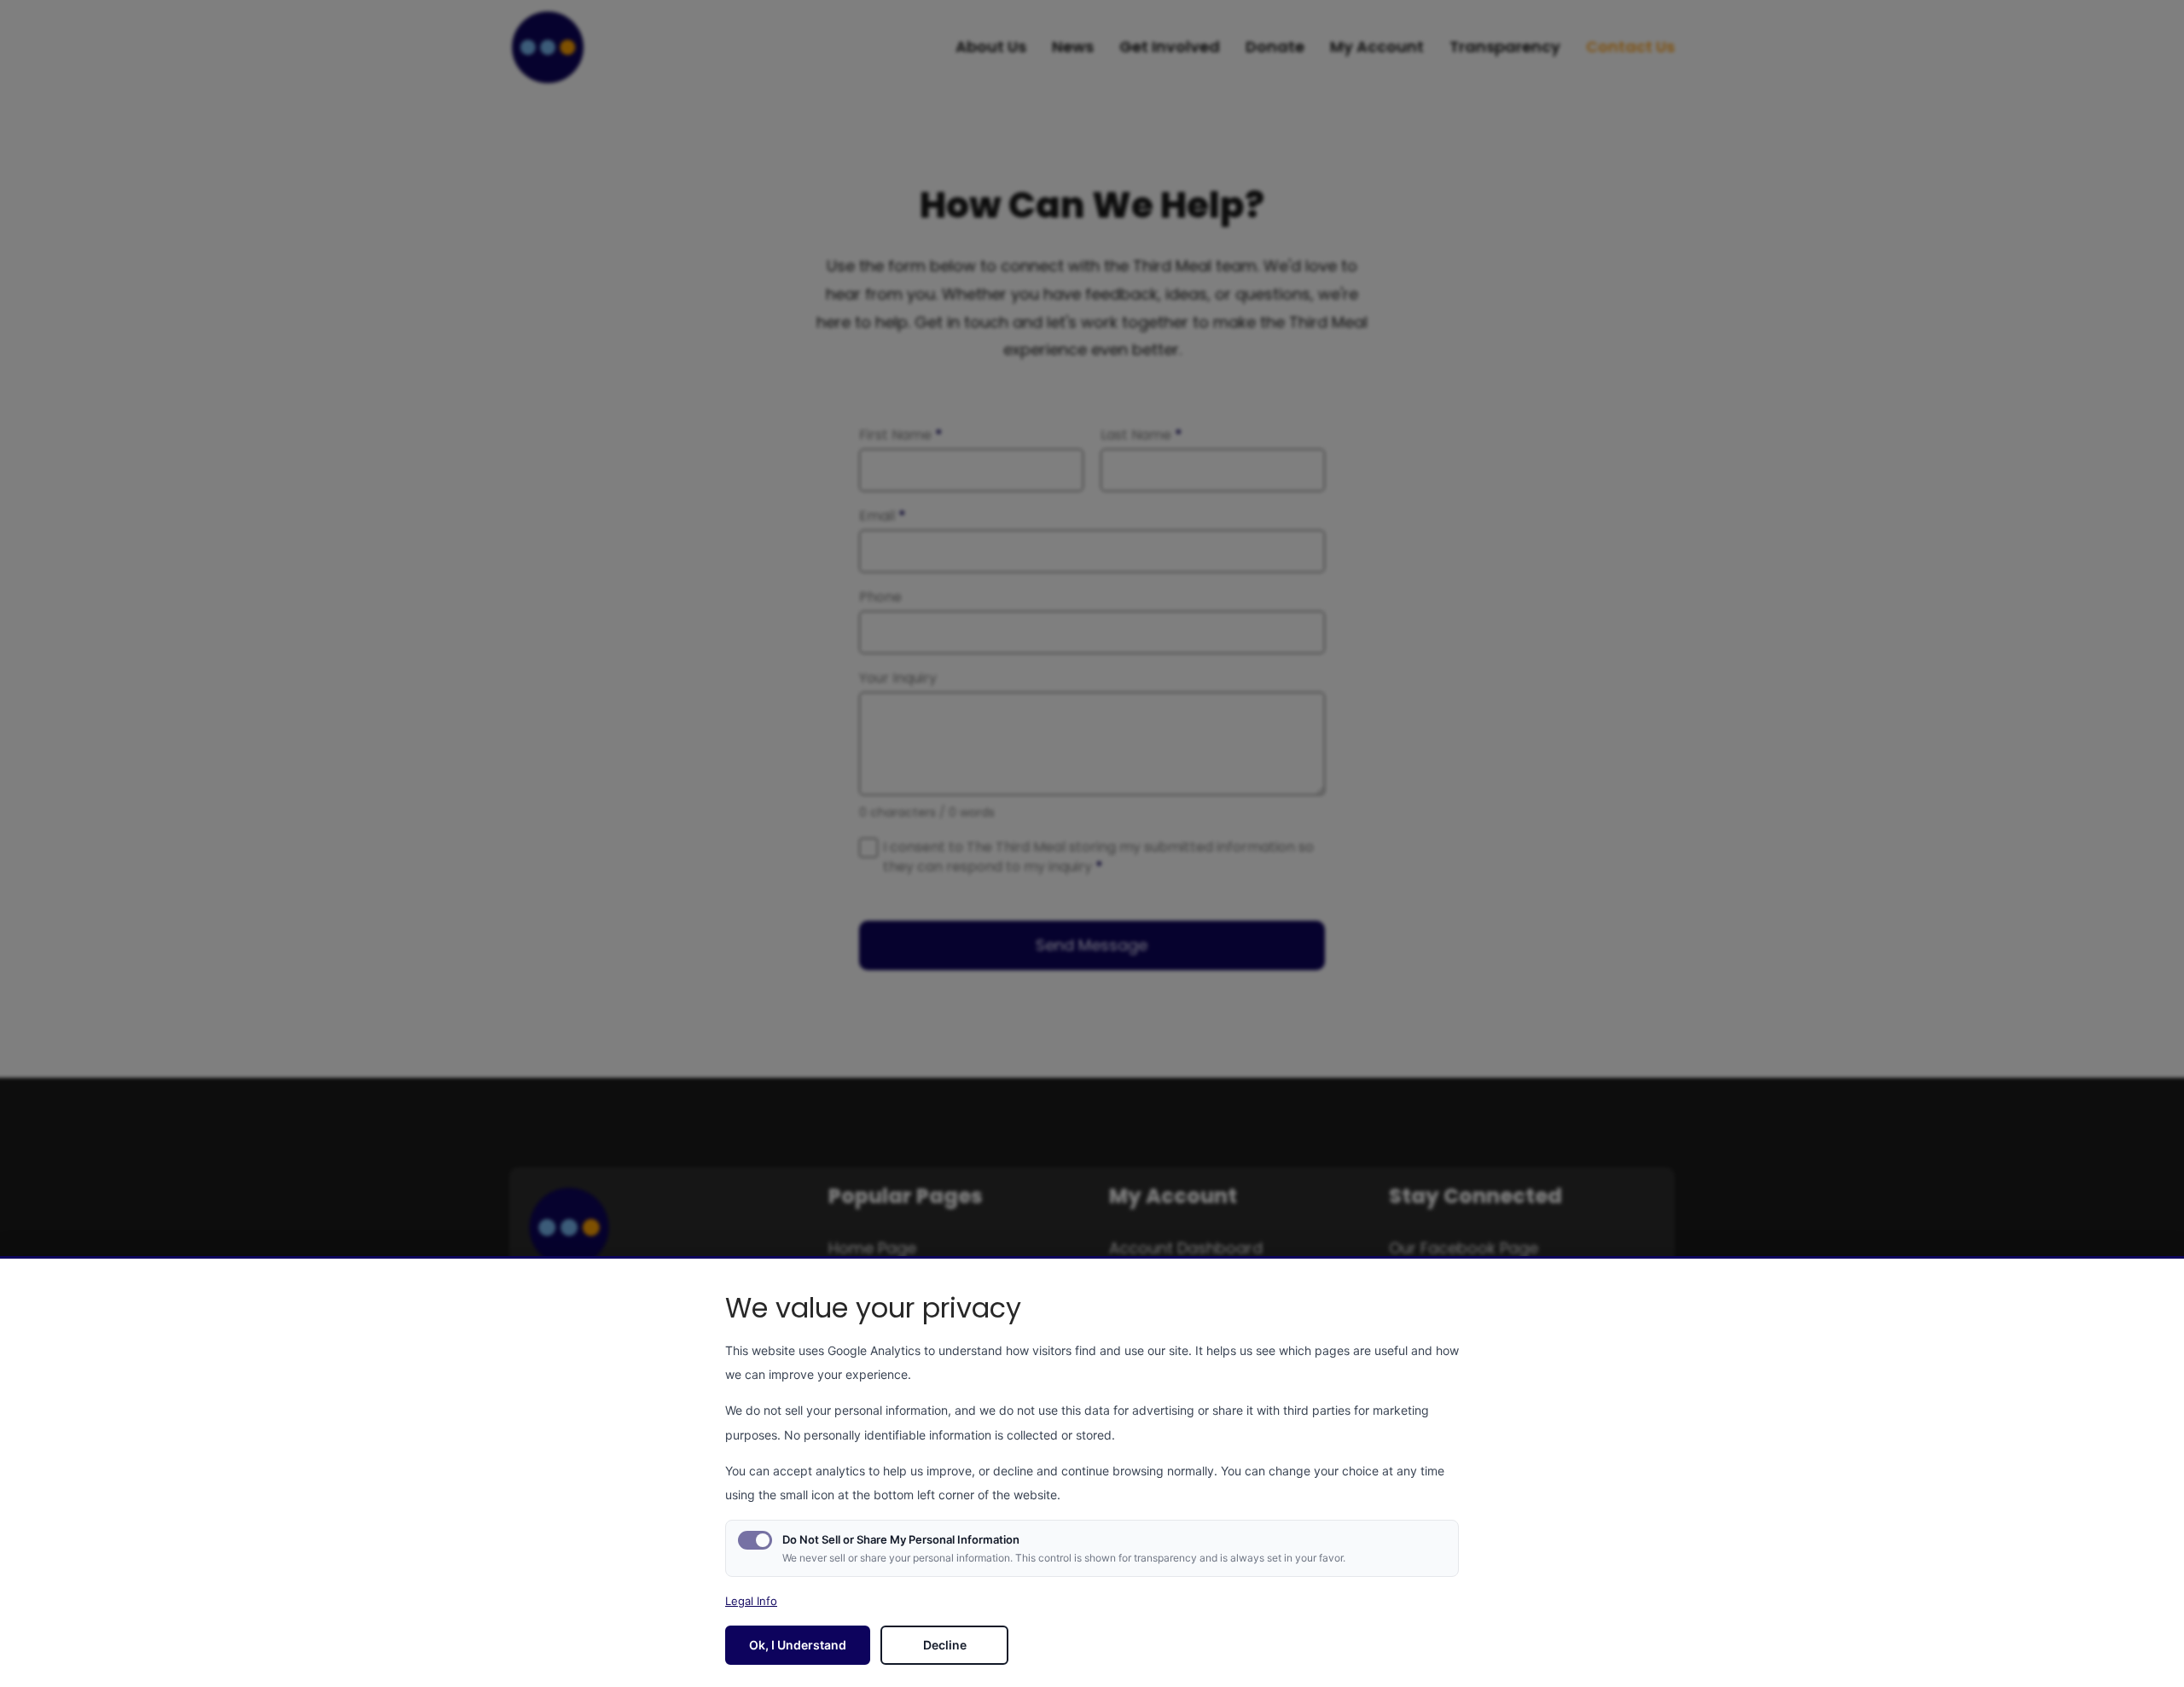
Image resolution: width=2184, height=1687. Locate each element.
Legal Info (751, 1601)
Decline (945, 1645)
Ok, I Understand (798, 1645)
